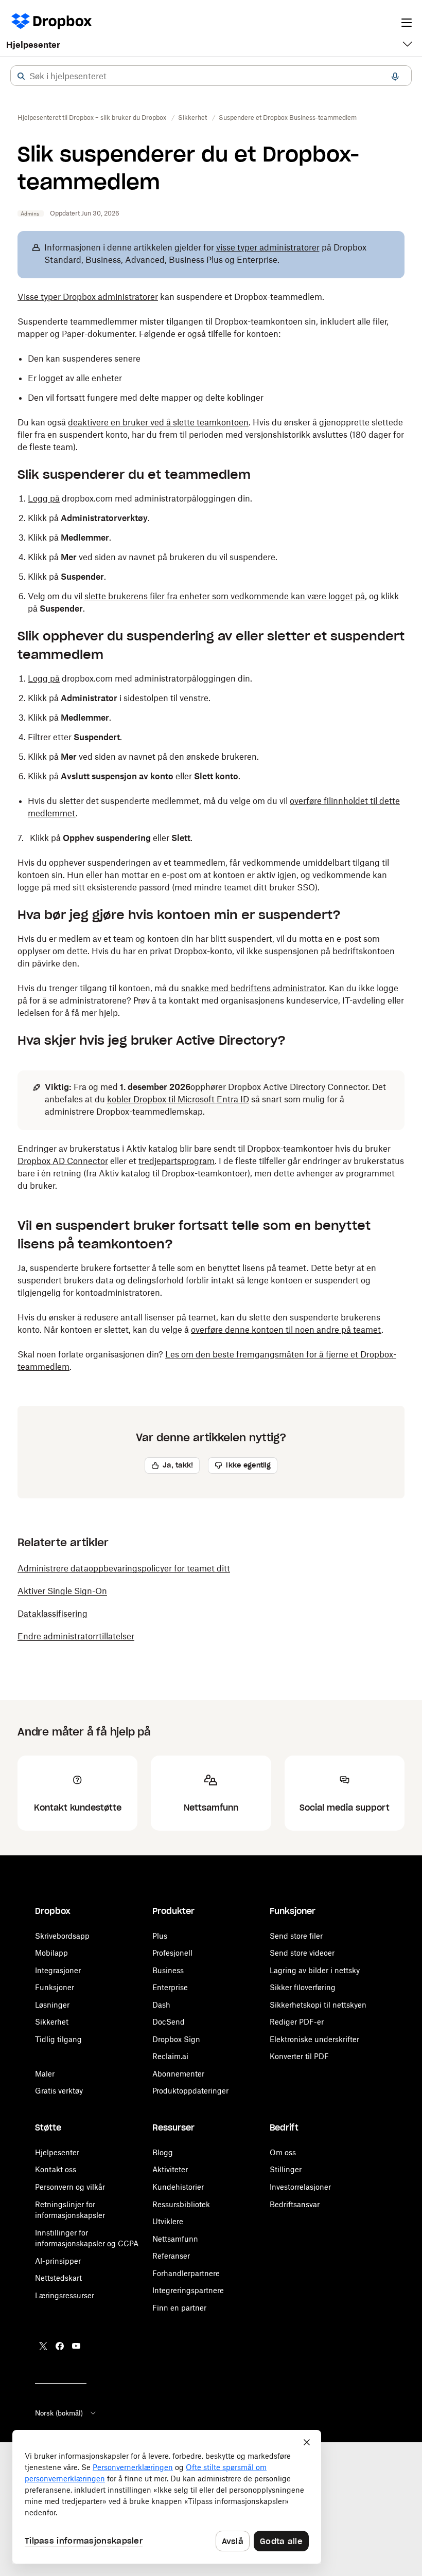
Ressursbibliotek (181, 2204)
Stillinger (286, 2169)
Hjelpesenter (33, 45)
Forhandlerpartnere (186, 2273)
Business (168, 1970)
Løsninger (52, 2005)
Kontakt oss (56, 2169)
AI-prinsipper (58, 2261)
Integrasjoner (58, 1970)
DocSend (169, 2022)
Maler (45, 2074)
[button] (21, 76)
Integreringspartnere (188, 2290)
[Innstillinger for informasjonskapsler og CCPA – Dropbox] (167, 2497)
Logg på (44, 498)
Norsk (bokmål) (59, 2413)
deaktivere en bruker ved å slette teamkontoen (158, 422)
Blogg (163, 2152)
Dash (161, 2005)
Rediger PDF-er (297, 2022)
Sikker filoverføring (303, 1987)
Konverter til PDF (299, 2056)
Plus (160, 1936)
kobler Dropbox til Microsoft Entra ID (178, 1099)
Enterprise (170, 1987)
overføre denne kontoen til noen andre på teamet (286, 1330)
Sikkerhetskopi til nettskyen (318, 2005)
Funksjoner (55, 1987)
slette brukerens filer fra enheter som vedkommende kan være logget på (225, 596)
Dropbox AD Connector (63, 1161)
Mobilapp (51, 1953)
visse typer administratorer (268, 247)
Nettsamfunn (175, 2239)
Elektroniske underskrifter (314, 2039)
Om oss (283, 2152)
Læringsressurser (65, 2295)
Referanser (171, 2256)
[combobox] (211, 76)
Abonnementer (178, 2074)
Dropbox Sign (176, 2039)
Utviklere (168, 2221)
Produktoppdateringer (190, 2091)
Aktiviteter (170, 2169)
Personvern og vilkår (70, 2187)
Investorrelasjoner (300, 2187)
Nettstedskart (58, 2278)
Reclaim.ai (170, 2056)
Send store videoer (302, 1953)
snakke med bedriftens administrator (253, 988)
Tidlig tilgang (58, 2039)
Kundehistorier (178, 2187)
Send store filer (296, 1936)
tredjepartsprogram (177, 1161)
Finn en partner (179, 2308)
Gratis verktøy (59, 2091)
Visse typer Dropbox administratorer (88, 297)
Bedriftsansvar (295, 2204)
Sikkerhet (52, 2022)
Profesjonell (172, 1953)
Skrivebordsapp (62, 1936)
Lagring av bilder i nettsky (315, 1970)
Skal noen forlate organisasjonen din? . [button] (207, 1361)
